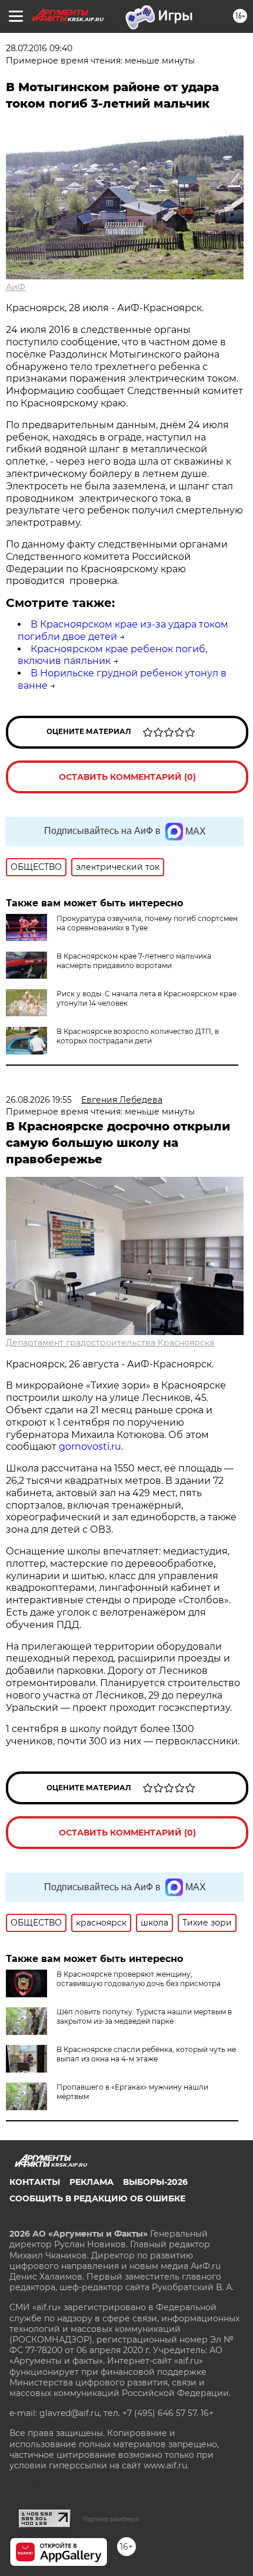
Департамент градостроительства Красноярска (110, 1343)
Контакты (35, 2182)
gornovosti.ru (90, 1447)
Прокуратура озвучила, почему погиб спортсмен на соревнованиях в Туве (147, 923)
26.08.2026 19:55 (39, 1100)
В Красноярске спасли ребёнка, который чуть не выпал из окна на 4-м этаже (146, 2054)
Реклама (91, 2182)
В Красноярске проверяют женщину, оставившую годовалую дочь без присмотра (139, 1979)
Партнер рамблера (111, 2519)
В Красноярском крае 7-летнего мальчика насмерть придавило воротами (134, 961)
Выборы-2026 (155, 2182)
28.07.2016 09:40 (39, 48)
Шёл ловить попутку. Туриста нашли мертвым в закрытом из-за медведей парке (144, 2016)
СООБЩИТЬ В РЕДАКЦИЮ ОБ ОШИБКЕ (97, 2198)
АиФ (16, 287)
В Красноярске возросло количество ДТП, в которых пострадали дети (138, 1036)
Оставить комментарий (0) (127, 777)
